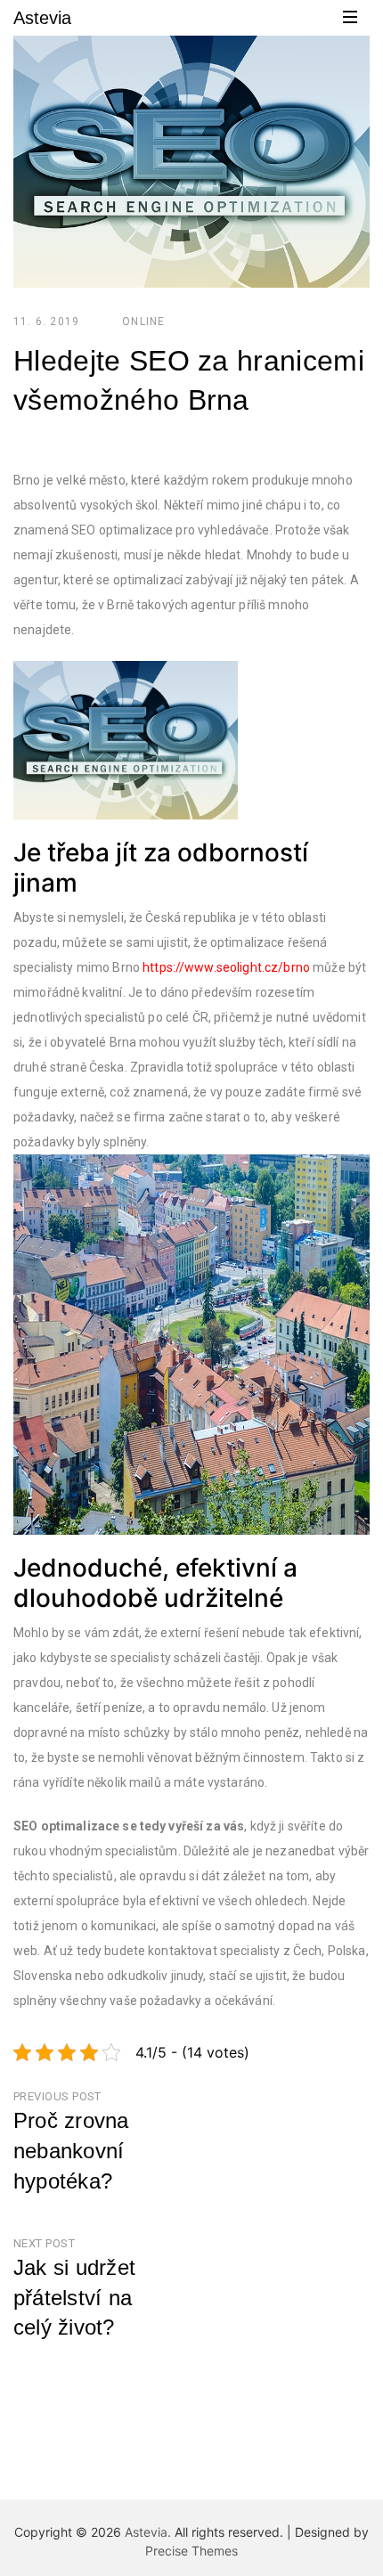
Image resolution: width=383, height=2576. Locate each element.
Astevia (42, 18)
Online (143, 322)
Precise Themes (191, 2551)
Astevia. (148, 2532)
